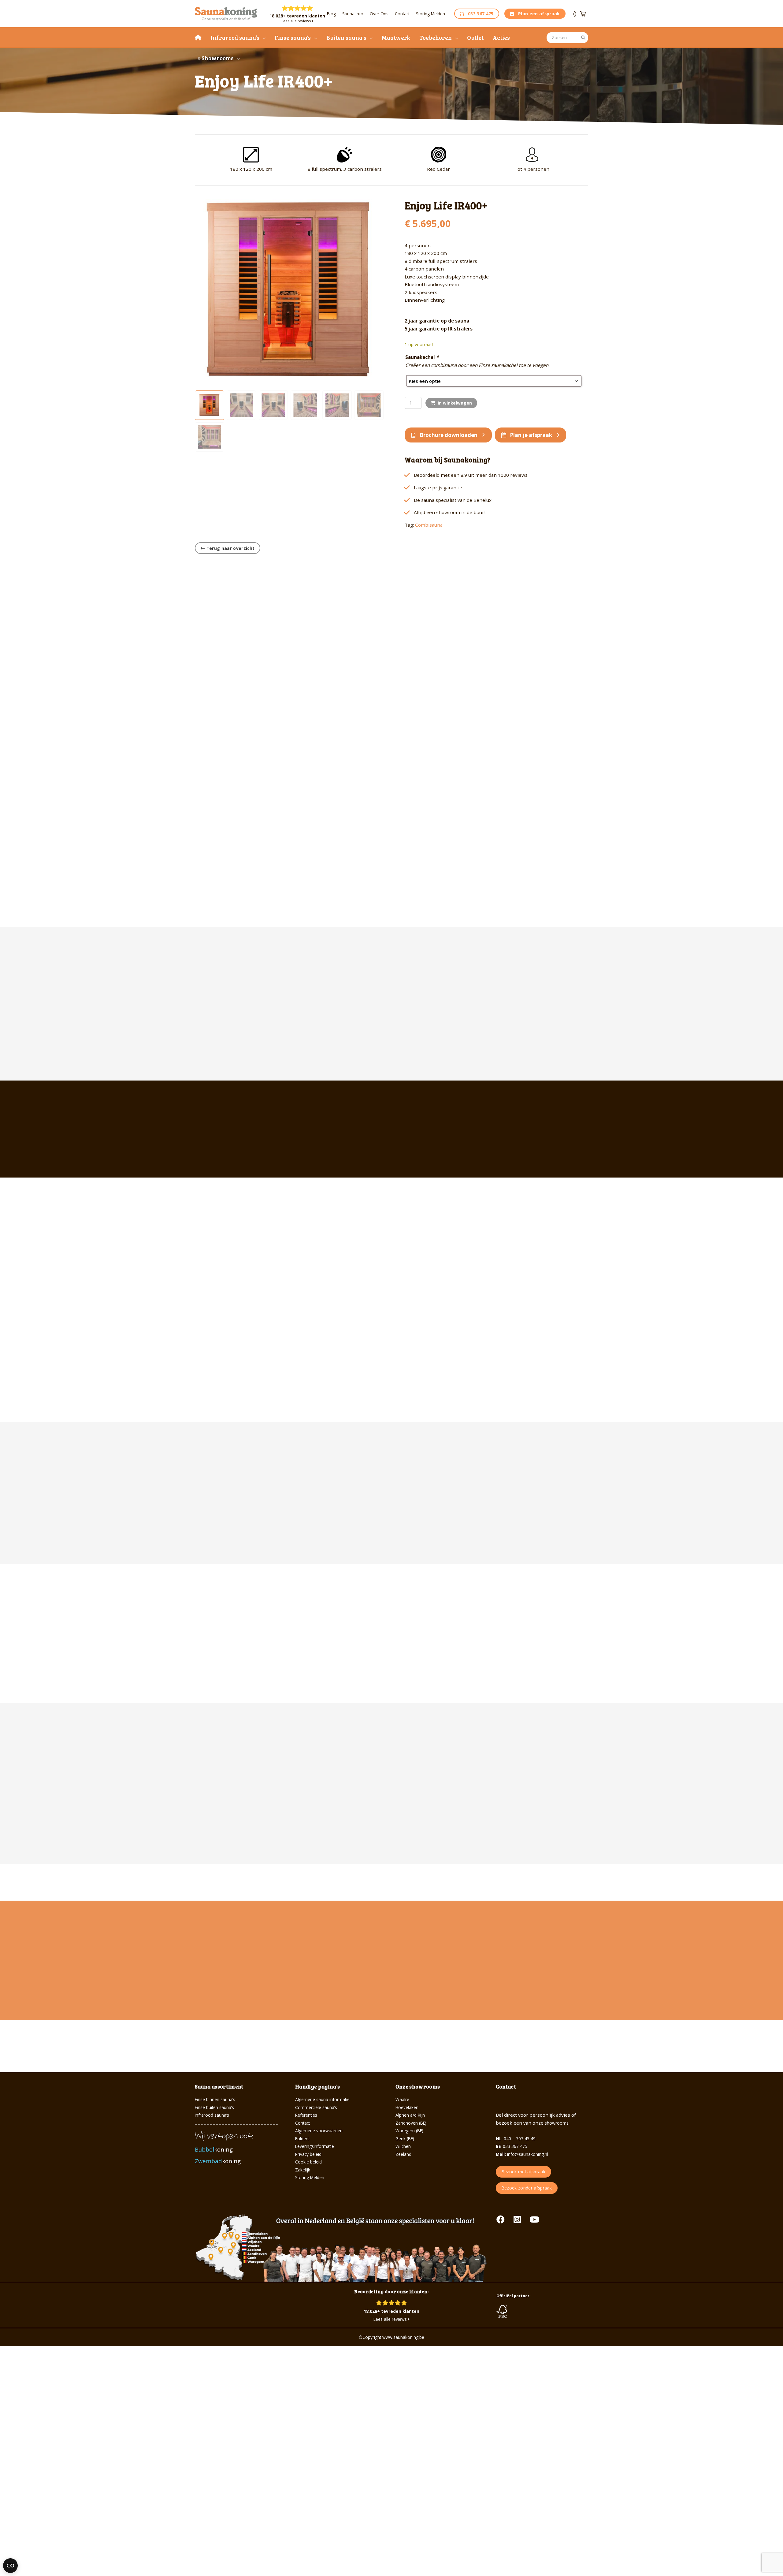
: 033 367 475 (512, 2146)
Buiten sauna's (346, 37)
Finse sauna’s (293, 37)
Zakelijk (303, 2170)
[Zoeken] (583, 38)
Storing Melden (430, 14)
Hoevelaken (407, 2107)
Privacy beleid (308, 2154)
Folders (302, 2139)
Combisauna (429, 525)
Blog (331, 14)
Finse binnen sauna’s (215, 2099)
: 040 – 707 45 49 (516, 2139)
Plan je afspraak (531, 435)
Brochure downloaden (449, 435)
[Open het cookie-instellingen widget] (10, 2566)
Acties (501, 37)
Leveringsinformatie (315, 2146)
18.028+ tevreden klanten (297, 16)
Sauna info (353, 14)
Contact (402, 14)
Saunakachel (422, 357)
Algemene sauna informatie (322, 2099)
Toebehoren (436, 37)
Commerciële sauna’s (316, 2107)
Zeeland (403, 2154)
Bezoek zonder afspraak (527, 2188)
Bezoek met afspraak (523, 2172)
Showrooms (217, 58)
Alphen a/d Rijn (410, 2115)
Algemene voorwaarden (319, 2131)
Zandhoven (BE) (411, 2123)
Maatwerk (396, 37)
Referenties (306, 2115)
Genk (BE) (405, 2139)
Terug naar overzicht (230, 548)
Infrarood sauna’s (235, 37)
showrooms (557, 2123)
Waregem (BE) (409, 2131)
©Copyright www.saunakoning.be (391, 2337)
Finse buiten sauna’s (214, 2107)
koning (215, 2149)
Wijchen (403, 2146)
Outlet (475, 37)
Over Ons (379, 14)
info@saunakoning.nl (522, 2154)
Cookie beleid (308, 2162)
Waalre (402, 2099)
